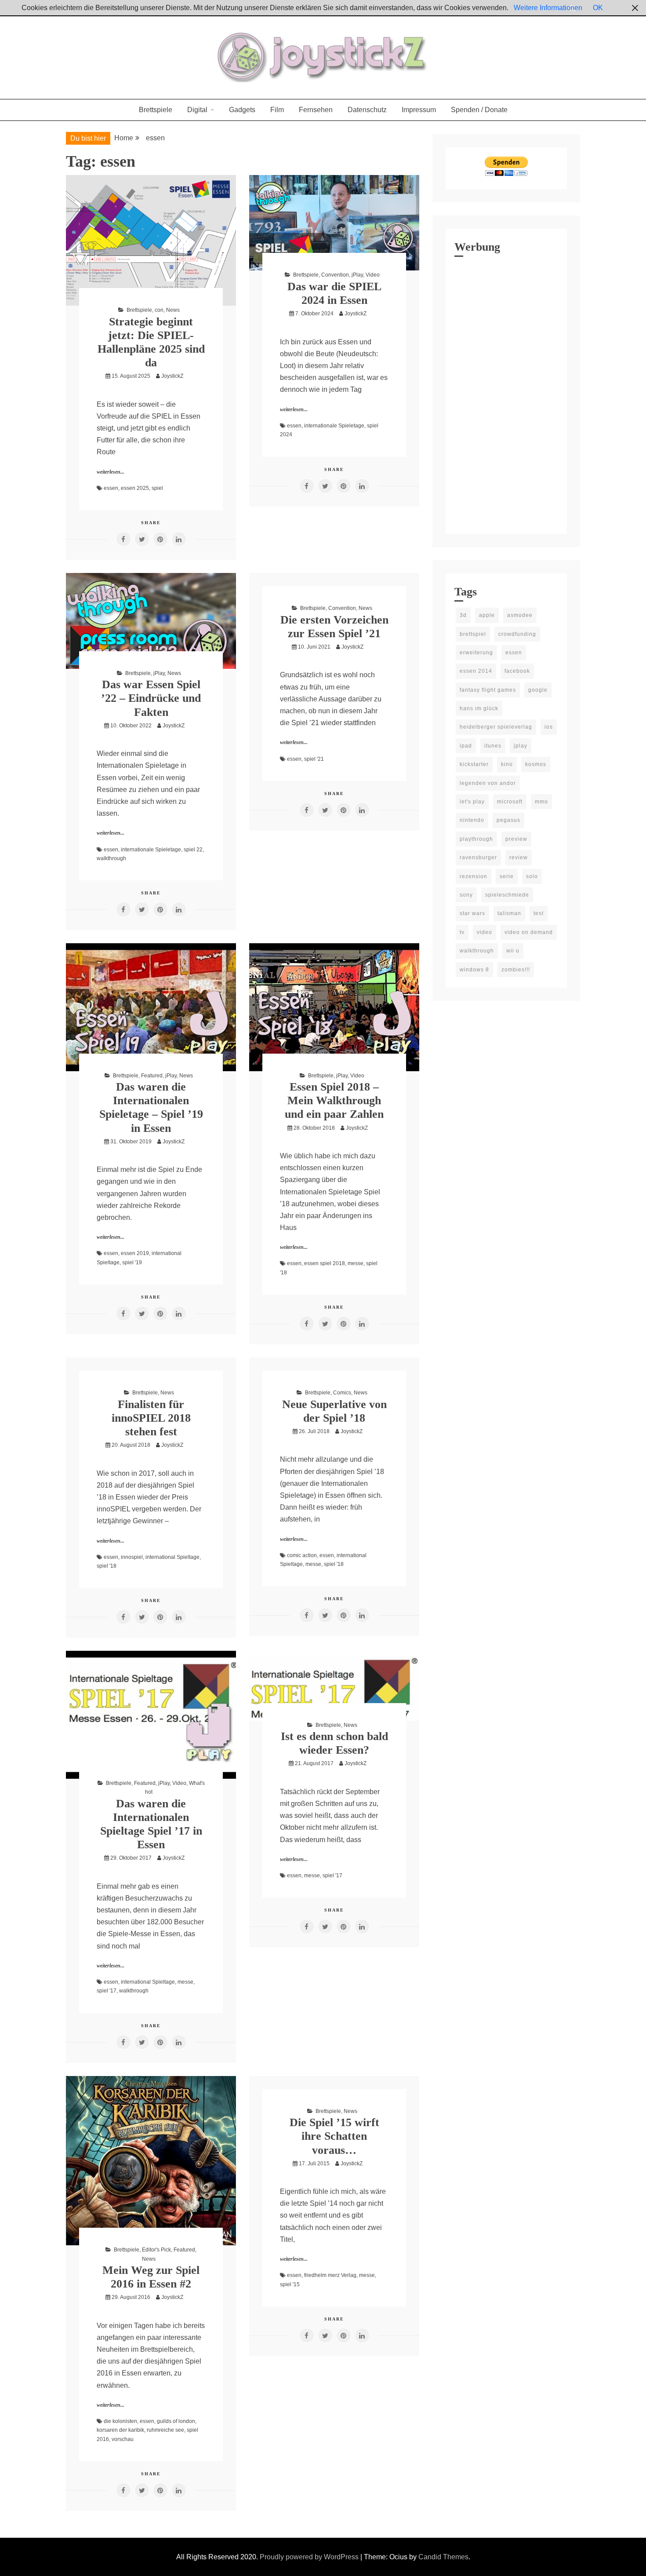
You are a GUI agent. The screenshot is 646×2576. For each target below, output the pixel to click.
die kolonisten (120, 2421)
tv (462, 932)
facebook (517, 671)
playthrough (476, 839)
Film (277, 110)
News (173, 310)
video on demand (529, 932)
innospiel (132, 1557)
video (484, 932)
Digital (197, 110)
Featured (152, 1076)
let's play (472, 802)
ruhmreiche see (165, 2430)
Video (373, 275)
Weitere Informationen (548, 8)
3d (463, 615)
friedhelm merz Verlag (330, 2275)
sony (466, 895)
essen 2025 (135, 488)
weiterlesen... (111, 472)
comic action (302, 1555)
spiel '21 (314, 759)
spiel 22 (193, 850)
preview (516, 839)
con (159, 310)
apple (487, 615)
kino (507, 764)
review (519, 857)
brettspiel (473, 634)
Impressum (419, 110)
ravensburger (478, 857)
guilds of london (176, 2421)
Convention (335, 275)
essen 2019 (135, 1253)
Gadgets (242, 110)
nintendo (472, 820)
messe (356, 1263)
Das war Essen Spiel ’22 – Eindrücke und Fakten (151, 698)
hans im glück (479, 708)
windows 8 (474, 970)
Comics (342, 1393)
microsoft (510, 802)
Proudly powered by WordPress (310, 2557)
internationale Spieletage (334, 426)
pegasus (508, 820)
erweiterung (476, 653)
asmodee (520, 615)
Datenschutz (367, 110)
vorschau (123, 2439)
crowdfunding (517, 634)
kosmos (536, 764)
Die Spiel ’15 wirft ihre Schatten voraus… (334, 2136)
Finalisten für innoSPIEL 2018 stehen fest (151, 1418)
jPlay (357, 275)
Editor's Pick (156, 2250)
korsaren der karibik (120, 2430)
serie (507, 876)
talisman (509, 913)
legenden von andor (488, 783)
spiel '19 (132, 1262)
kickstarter (474, 764)
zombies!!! (516, 970)
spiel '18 (107, 1566)
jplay (521, 746)
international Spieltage (172, 1557)
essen (111, 488)
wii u (513, 951)
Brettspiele (156, 110)
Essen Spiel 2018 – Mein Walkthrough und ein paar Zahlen (334, 1100)
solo (532, 876)
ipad (466, 746)
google (538, 690)
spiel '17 (107, 1991)
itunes (493, 746)
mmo (541, 802)
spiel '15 (290, 2284)
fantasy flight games (488, 690)
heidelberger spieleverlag (496, 727)
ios (549, 727)
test (539, 913)
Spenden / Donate (479, 110)
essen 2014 (476, 671)
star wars (472, 913)
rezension (474, 876)
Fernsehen (316, 110)
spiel (157, 488)
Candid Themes (443, 2557)
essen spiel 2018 (325, 1263)
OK (598, 8)
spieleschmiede (507, 895)
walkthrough (111, 858)
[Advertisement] (506, 393)
